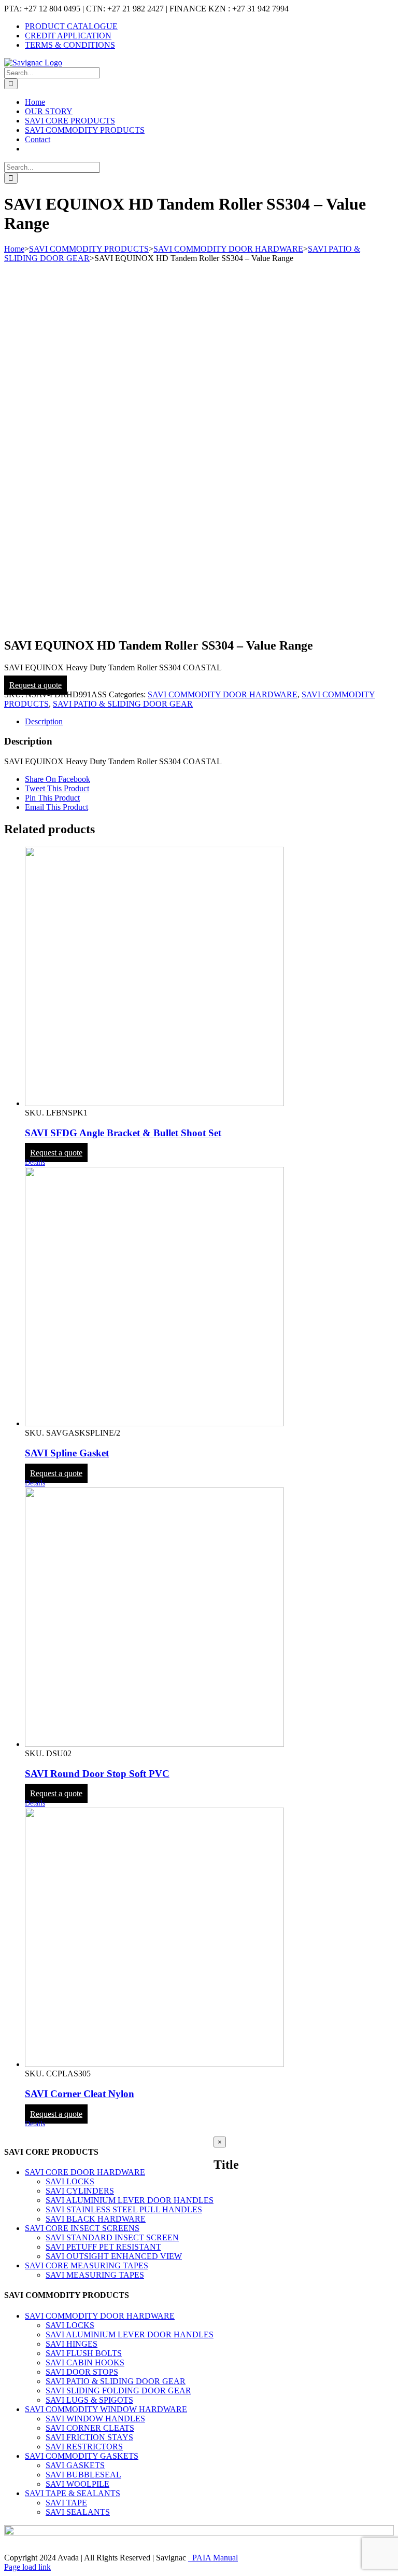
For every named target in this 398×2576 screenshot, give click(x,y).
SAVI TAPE (66, 2503)
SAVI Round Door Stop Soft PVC (97, 1774)
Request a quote (35, 685)
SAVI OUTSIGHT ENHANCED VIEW (114, 2256)
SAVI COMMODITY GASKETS (82, 2456)
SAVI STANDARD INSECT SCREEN (112, 2237)
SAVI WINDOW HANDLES (95, 2419)
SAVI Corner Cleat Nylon (80, 2094)
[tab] (209, 722)
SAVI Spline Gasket (67, 1453)
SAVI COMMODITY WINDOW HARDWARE (106, 2409)
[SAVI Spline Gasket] (209, 1298)
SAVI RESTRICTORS (84, 2447)
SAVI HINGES (72, 2344)
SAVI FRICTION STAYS (89, 2437)
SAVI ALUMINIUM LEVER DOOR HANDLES (130, 2200)
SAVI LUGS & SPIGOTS (89, 2400)
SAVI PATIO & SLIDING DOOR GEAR (123, 704)
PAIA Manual (213, 2558)
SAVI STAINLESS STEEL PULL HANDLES (124, 2209)
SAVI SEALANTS (78, 2512)
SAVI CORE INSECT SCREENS (82, 2228)
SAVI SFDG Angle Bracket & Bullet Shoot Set (123, 1133)
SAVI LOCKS (70, 2181)
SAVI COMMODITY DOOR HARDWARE (223, 694)
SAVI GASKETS (75, 2465)
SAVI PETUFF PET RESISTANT (103, 2247)
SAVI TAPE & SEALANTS (73, 2493)
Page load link (27, 2567)
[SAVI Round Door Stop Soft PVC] (209, 1618)
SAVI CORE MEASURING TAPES (87, 2265)
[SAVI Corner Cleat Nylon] (209, 1938)
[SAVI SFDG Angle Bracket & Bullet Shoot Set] (209, 977)
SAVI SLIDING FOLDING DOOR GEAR (118, 2391)
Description (44, 721)
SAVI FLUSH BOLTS (84, 2353)
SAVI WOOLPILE (77, 2484)
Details (35, 1162)
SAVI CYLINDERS (80, 2191)
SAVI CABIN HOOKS (85, 2363)
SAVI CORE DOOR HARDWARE (85, 2172)
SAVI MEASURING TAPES (95, 2275)
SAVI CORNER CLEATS (90, 2428)
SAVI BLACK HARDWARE (96, 2219)
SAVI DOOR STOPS (82, 2372)
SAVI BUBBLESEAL (83, 2475)
